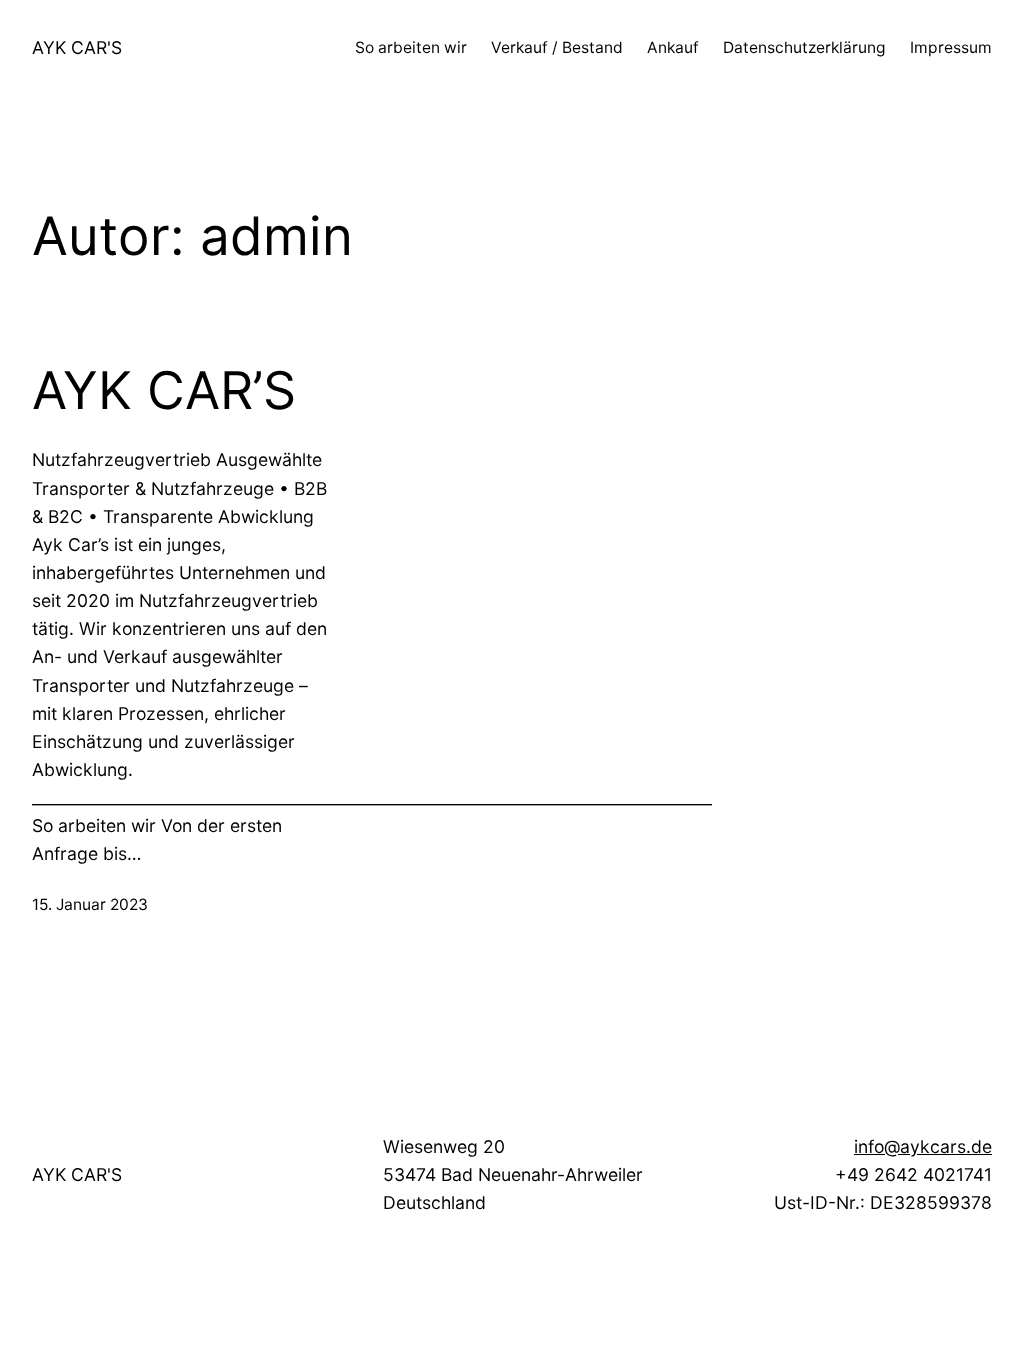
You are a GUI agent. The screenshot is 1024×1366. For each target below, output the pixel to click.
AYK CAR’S (164, 391)
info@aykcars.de (923, 1146)
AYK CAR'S (77, 47)
